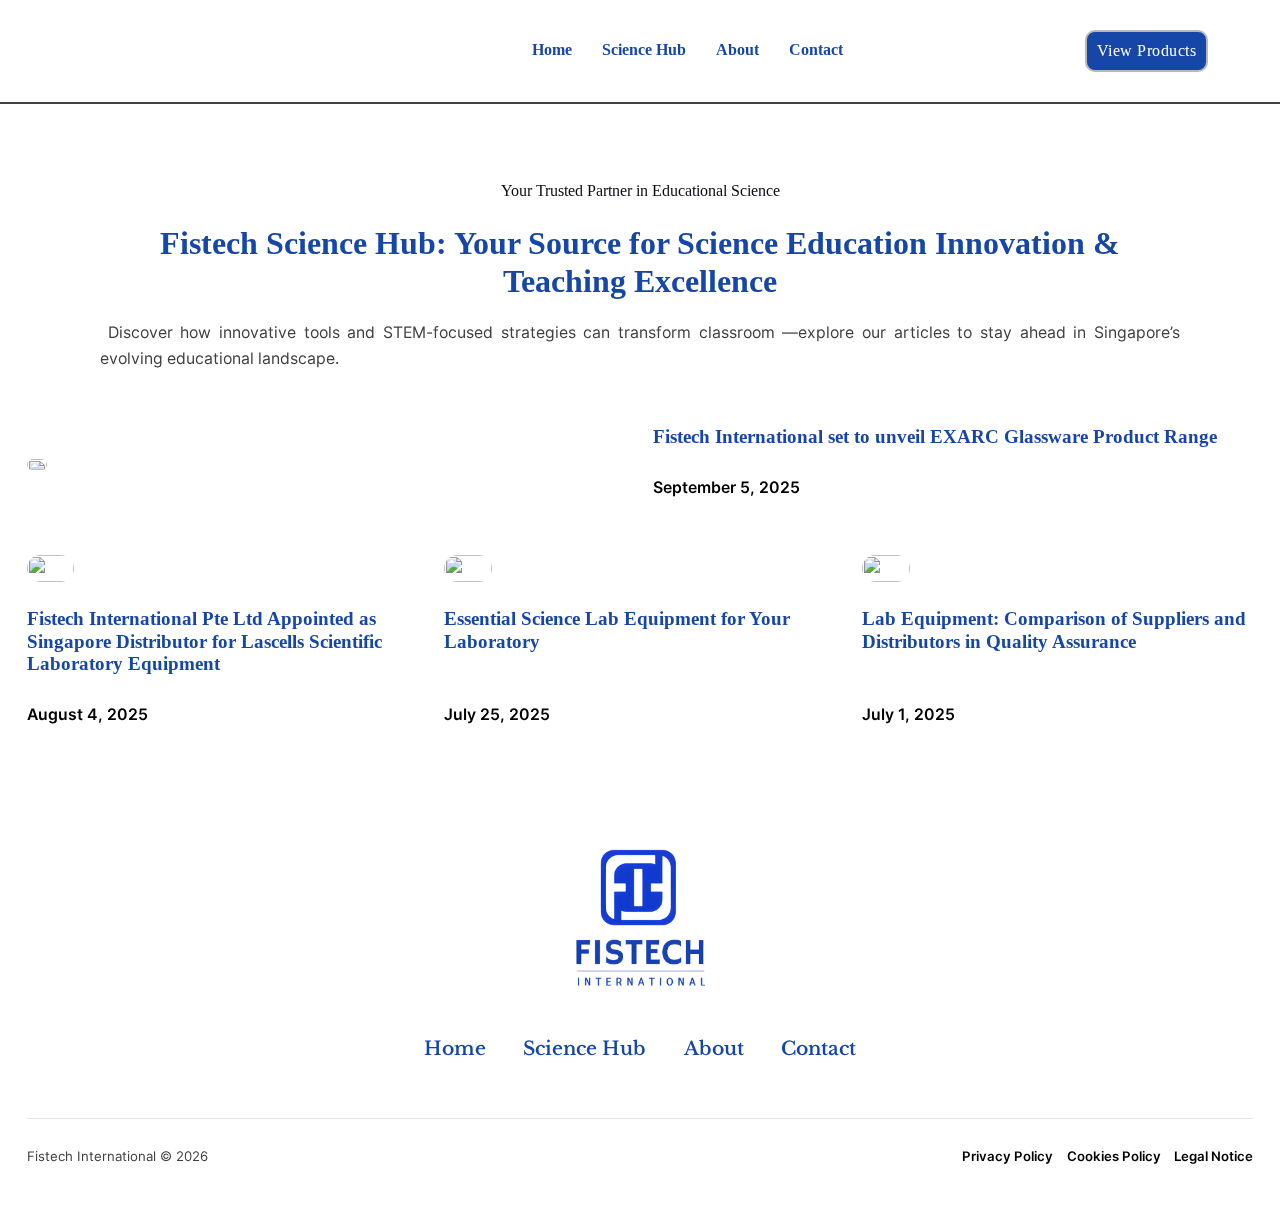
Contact (816, 49)
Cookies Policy (1114, 1156)
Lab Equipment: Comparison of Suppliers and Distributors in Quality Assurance (1054, 630)
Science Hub (644, 49)
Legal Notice (1213, 1156)
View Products (1147, 50)
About (737, 49)
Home (552, 49)
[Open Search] (1234, 51)
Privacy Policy (1007, 1156)
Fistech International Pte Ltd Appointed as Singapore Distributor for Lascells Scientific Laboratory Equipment (204, 641)
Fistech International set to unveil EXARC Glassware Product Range (935, 436)
